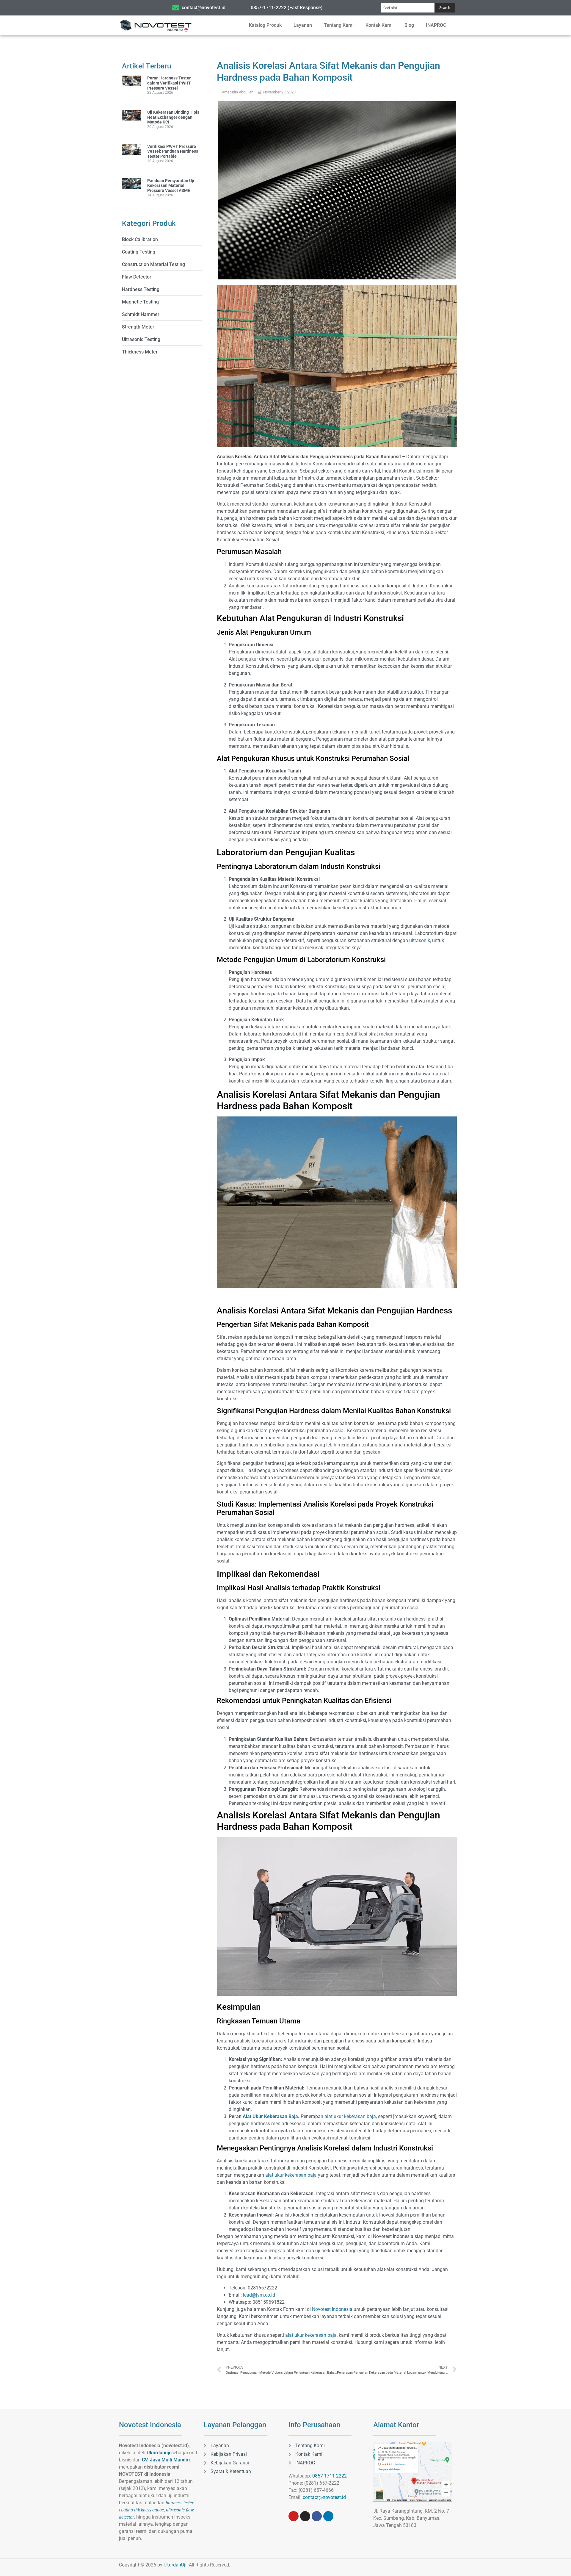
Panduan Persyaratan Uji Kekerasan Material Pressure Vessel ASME (171, 186)
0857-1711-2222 (330, 2476)
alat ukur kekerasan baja (350, 2116)
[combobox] (408, 8)
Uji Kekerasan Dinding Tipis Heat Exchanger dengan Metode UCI (173, 117)
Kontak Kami (379, 25)
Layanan (303, 25)
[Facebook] (317, 2516)
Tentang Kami (339, 25)
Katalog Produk (265, 25)
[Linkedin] (328, 2516)
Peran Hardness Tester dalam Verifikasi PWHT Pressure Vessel (169, 83)
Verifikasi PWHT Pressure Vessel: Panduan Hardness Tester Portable (173, 151)
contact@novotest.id (324, 2497)
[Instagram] (305, 2516)
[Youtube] (294, 2516)
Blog (409, 25)
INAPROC (436, 25)
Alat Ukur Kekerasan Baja (270, 2116)
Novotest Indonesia (332, 2309)
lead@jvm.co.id (259, 2295)
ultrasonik (420, 940)
